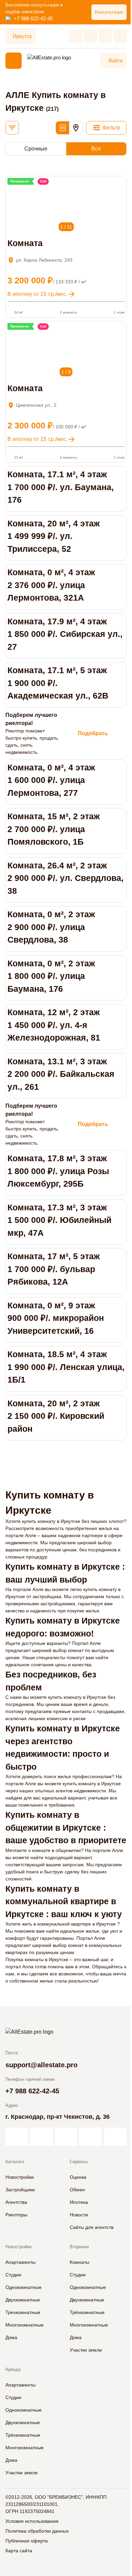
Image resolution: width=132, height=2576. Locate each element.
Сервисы (79, 2162)
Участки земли (86, 2350)
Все (96, 149)
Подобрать (93, 733)
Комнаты (80, 2262)
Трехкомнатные (23, 2312)
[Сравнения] (90, 36)
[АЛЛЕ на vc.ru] (17, 2137)
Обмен (77, 2190)
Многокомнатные (25, 2325)
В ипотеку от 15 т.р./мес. (37, 294)
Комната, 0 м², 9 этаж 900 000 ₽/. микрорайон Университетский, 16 (56, 1318)
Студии (13, 2275)
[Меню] (14, 61)
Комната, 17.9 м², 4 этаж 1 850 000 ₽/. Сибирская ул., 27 (65, 634)
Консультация (109, 12)
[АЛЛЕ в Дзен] (41, 2137)
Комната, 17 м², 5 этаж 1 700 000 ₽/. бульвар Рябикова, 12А (54, 1269)
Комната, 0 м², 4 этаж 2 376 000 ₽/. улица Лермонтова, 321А (51, 585)
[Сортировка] (12, 128)
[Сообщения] (105, 36)
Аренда (13, 2369)
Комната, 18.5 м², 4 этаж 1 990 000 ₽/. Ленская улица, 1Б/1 (66, 1367)
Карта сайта (19, 2551)
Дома (11, 2337)
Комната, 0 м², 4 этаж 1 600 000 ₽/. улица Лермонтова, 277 (51, 780)
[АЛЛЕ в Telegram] (115, 2137)
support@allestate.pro (41, 2065)
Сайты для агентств (92, 2227)
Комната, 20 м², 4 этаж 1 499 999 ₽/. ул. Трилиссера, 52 (54, 536)
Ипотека (79, 2202)
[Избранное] (75, 36)
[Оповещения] (120, 36)
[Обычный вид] (62, 128)
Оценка (78, 2177)
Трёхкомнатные (87, 2312)
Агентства (16, 2202)
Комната (25, 243)
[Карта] (76, 128)
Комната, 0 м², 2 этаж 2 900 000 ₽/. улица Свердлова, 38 (51, 927)
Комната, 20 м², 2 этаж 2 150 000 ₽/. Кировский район (56, 1416)
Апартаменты (20, 2262)
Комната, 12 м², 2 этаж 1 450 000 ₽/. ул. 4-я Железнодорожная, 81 (54, 1025)
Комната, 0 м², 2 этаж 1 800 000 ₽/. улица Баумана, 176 (51, 976)
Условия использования (32, 2521)
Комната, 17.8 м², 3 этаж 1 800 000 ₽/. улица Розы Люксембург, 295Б (58, 1171)
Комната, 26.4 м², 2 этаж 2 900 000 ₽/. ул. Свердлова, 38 (65, 878)
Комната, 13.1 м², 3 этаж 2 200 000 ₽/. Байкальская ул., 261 (61, 1074)
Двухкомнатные (23, 2300)
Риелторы (16, 2215)
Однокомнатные (24, 2287)
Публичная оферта (27, 2541)
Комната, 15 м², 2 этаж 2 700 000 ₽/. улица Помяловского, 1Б (54, 829)
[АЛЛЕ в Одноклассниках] (91, 2137)
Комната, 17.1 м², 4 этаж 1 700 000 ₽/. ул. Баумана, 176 (61, 487)
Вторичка (79, 2247)
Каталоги (15, 2162)
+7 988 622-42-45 (33, 18)
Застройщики (20, 2190)
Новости (79, 2215)
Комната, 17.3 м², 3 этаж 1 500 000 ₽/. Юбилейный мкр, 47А (59, 1220)
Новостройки (20, 2177)
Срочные (36, 149)
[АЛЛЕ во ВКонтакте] (66, 2137)
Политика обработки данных (37, 2531)
